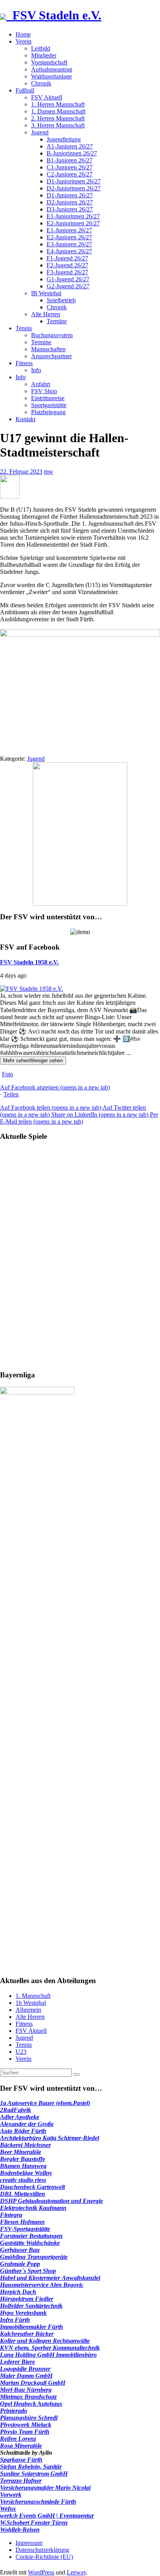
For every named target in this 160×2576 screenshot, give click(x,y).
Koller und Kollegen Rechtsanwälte (45, 2341)
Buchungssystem (52, 335)
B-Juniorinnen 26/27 (72, 153)
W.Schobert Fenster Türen (34, 2523)
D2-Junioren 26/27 (70, 202)
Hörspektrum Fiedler (27, 2299)
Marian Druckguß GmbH (33, 2383)
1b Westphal (31, 2003)
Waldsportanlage (51, 76)
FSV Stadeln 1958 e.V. (29, 962)
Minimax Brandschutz (28, 2397)
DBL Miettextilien (23, 2194)
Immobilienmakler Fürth (31, 2327)
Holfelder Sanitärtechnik (31, 2306)
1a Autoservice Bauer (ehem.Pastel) (45, 2103)
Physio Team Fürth (25, 2432)
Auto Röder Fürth (23, 2131)
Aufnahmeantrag (52, 69)
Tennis (24, 328)
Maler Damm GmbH (26, 2376)
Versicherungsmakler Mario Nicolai (45, 2488)
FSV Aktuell (47, 97)
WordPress (41, 2572)
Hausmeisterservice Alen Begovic (42, 2285)
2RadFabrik (16, 2110)
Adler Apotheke (20, 2117)
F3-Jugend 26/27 (67, 272)
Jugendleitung (64, 139)
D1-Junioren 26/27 (70, 195)
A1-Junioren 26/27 (70, 146)
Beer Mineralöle (21, 2152)
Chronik (41, 83)
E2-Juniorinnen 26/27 (73, 223)
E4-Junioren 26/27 (69, 251)
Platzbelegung (48, 412)
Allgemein (28, 2010)
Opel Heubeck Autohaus (31, 2404)
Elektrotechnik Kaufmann (33, 2208)
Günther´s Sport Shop (28, 2271)
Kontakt (25, 419)
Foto (8, 1074)
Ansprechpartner (51, 356)
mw (49, 471)
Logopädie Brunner (25, 2369)
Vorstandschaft (49, 62)
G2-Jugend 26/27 (68, 286)
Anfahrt (41, 384)
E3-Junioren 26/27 (69, 244)
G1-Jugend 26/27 (68, 279)
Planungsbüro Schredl (29, 2418)
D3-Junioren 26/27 (70, 209)
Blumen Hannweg (23, 2166)
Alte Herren (46, 314)
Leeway (77, 2572)
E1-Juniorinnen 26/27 (73, 216)
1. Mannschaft (33, 1996)
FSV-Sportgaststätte (25, 2229)
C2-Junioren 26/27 (70, 174)
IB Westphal (46, 293)
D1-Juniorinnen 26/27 (74, 181)
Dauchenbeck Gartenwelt (32, 2187)
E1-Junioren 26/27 (69, 230)
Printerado (14, 2411)
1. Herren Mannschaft (58, 104)
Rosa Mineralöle (21, 2446)
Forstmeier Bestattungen (31, 2236)
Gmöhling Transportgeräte (34, 2257)
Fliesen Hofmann (22, 2222)
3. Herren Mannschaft (58, 125)
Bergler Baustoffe (23, 2159)
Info (36, 370)
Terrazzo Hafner (21, 2481)
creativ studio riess (23, 2180)
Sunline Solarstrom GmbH (34, 2474)
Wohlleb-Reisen (20, 2530)
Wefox (8, 2509)
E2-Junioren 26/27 (69, 237)
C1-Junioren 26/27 (70, 167)
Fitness (24, 363)
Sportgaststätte (49, 405)
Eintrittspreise (48, 398)
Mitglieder (44, 55)
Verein (23, 41)
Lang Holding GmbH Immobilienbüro (48, 2355)
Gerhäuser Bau (20, 2250)
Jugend (40, 132)
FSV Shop (44, 391)
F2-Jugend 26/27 (67, 265)
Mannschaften (48, 349)
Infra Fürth (15, 2320)
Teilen (11, 1094)
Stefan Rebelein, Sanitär (31, 2467)
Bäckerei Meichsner (25, 2145)
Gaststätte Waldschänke (30, 2243)
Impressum (29, 2543)
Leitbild (41, 48)
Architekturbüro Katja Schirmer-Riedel (50, 2138)
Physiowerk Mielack (26, 2425)
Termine (57, 321)
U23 (21, 2052)
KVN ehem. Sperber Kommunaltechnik (50, 2348)
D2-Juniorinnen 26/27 (74, 188)
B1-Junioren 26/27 (70, 160)
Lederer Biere (17, 2362)
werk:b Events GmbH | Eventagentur (47, 2516)
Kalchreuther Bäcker (27, 2334)
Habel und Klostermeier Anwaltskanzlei (50, 2278)
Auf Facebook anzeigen (55, 1087)
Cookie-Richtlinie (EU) (44, 2557)
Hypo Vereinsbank (23, 2313)
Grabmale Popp (20, 2264)
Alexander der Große (27, 2124)
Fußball (25, 90)
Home (23, 34)
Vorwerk (11, 2495)
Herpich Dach (18, 2292)
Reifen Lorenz (18, 2439)
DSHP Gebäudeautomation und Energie (51, 2201)
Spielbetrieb (61, 300)
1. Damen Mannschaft (58, 111)
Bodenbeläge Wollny (26, 2173)
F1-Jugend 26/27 (67, 258)
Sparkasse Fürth (21, 2460)
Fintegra (11, 2215)
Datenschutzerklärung (42, 2550)
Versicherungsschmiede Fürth (38, 2502)
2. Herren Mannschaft (58, 118)
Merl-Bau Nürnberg (26, 2390)
